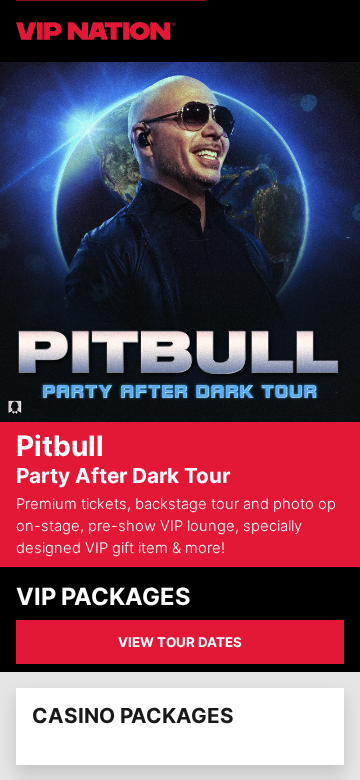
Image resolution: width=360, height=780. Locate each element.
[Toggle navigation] (332, 31)
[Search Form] (308, 31)
